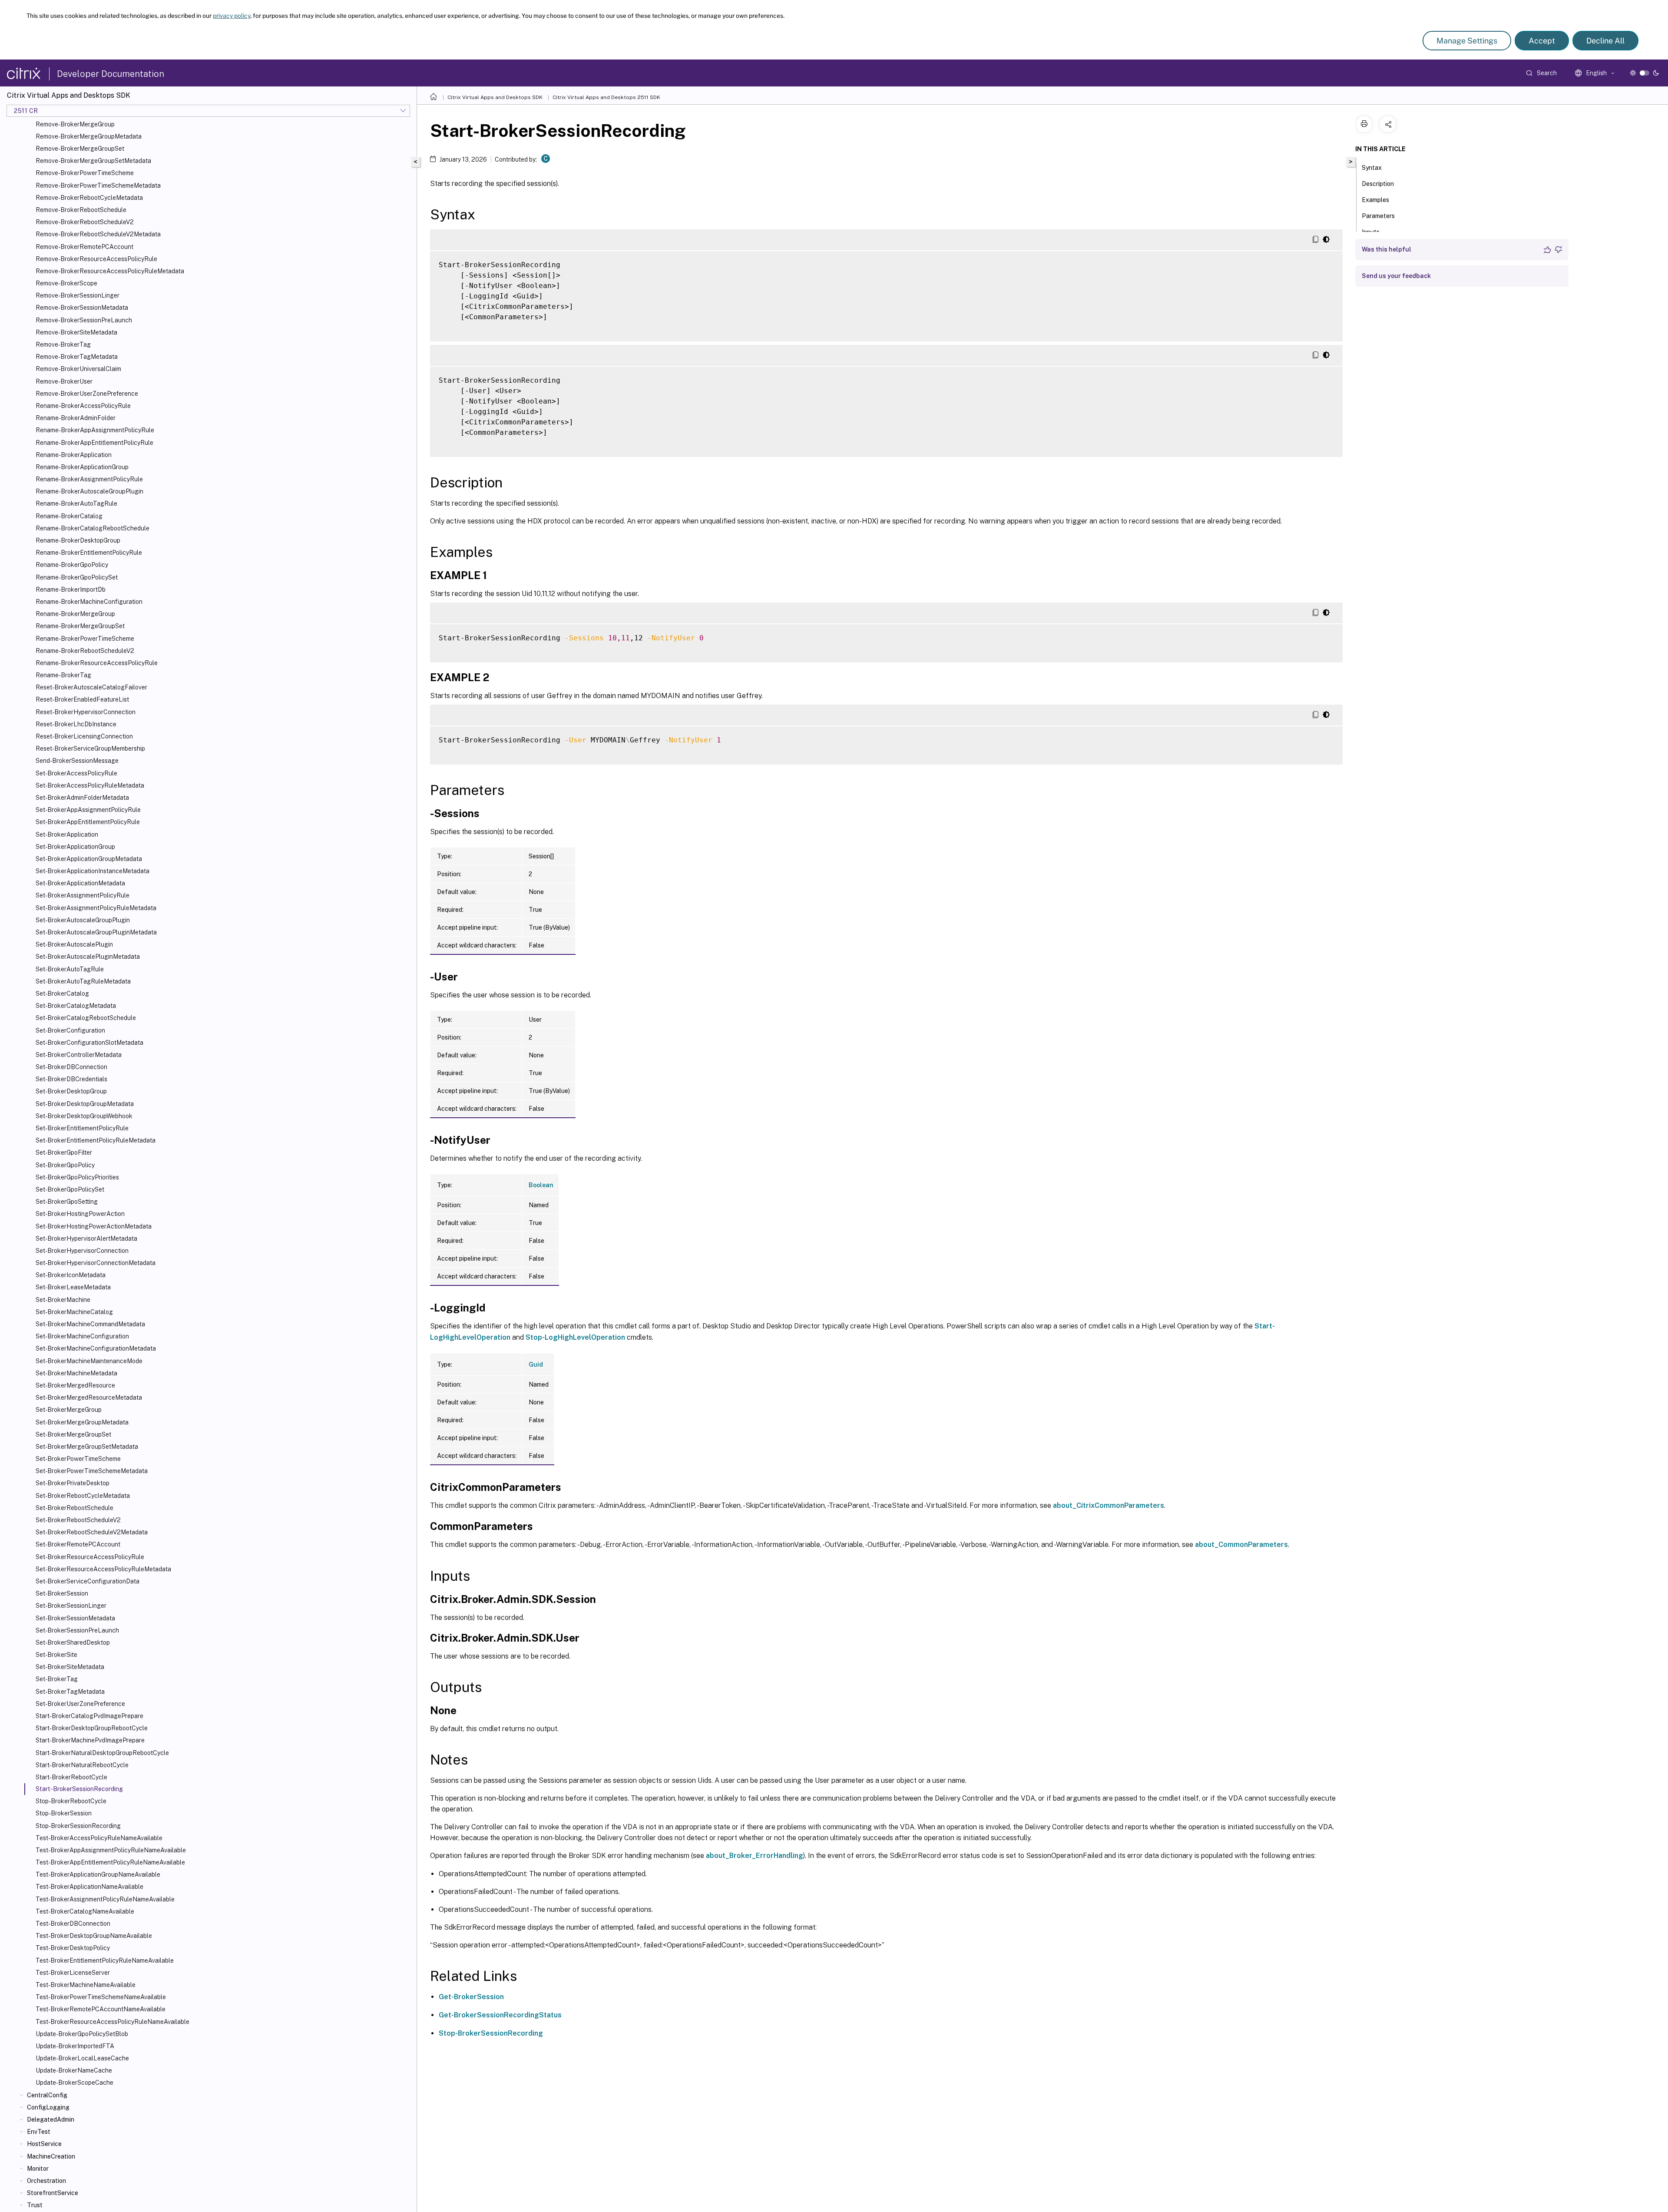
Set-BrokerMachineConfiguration (82, 1336)
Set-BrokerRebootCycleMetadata (83, 1496)
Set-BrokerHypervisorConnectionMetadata (96, 1263)
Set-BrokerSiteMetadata (70, 1667)
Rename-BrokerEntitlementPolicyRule (89, 553)
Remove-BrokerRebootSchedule (81, 210)
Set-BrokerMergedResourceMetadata (89, 1397)
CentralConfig (47, 2095)
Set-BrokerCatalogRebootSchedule (86, 1018)
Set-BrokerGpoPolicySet (70, 1189)
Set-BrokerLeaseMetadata (73, 1287)
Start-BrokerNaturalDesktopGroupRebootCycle (102, 1753)
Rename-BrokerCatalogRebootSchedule (93, 528)
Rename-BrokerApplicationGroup (82, 467)
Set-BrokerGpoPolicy (65, 1165)
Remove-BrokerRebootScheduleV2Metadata (98, 234)
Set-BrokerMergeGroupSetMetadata (87, 1447)
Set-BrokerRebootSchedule (74, 1508)
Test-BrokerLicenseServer (73, 1973)
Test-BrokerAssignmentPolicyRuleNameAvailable (105, 1899)
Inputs (1371, 232)
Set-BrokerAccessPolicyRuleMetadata (90, 785)
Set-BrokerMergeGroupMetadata (82, 1422)
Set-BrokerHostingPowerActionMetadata (94, 1226)
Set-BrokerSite (56, 1655)
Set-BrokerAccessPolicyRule (76, 773)
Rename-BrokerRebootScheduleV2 (85, 651)
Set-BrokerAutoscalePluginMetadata (88, 957)
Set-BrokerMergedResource (75, 1385)
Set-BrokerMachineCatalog (74, 1312)
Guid (536, 1364)
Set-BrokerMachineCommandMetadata (90, 1324)
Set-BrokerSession (62, 1593)
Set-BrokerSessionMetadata (75, 1618)
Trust (35, 2205)
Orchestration (46, 2181)
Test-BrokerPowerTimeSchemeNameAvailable (101, 1997)
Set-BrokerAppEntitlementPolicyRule (88, 822)
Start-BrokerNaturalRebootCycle (82, 1765)
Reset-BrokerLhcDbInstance (76, 724)
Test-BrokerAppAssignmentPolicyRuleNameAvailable (111, 1850)
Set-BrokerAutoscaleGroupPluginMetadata (96, 932)
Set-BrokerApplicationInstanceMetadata (93, 871)
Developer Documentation (111, 74)
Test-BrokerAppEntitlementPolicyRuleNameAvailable (110, 1862)
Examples (1375, 200)
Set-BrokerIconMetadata (71, 1275)
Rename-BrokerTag (63, 675)
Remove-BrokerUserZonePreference (87, 394)
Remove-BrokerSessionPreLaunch (84, 320)
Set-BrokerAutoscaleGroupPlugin (83, 920)
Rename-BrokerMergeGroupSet (80, 626)
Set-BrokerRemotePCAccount (78, 1544)
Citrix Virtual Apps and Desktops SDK (495, 97)
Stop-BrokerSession (64, 1813)
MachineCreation (51, 2156)
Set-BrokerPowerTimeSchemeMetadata (92, 1471)
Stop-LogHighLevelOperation (575, 1337)
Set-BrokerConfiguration (70, 1030)
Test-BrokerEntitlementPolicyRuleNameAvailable (105, 1960)
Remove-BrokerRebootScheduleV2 (85, 222)
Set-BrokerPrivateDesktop (73, 1483)
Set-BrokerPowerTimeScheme (78, 1459)
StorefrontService (53, 2193)
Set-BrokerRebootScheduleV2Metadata (92, 1532)
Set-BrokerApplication (67, 834)
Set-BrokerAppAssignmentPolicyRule (88, 810)
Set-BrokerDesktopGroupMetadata (85, 1104)
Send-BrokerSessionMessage (77, 761)
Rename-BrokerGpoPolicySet (77, 577)
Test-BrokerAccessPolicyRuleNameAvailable (99, 1838)
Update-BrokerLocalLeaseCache (82, 2058)
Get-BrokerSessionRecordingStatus (500, 2015)
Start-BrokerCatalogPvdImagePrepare (89, 1716)
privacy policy (232, 16)
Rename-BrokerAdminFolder (76, 418)
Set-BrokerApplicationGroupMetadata (89, 859)
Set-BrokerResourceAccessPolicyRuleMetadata (103, 1569)
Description (1378, 184)
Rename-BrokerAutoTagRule (76, 503)
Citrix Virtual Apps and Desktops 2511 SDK (606, 97)
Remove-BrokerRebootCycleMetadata (89, 198)
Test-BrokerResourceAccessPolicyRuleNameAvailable (113, 2022)
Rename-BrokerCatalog (69, 516)
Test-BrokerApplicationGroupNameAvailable (98, 1874)
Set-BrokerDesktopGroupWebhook (84, 1116)
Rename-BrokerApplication (74, 455)
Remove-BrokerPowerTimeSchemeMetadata (98, 185)
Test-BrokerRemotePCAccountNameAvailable (101, 2009)
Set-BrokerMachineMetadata (76, 1373)
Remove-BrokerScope (66, 283)
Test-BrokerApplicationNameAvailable (89, 1887)
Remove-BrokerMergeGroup (75, 124)
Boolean (541, 1185)
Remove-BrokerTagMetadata (77, 357)
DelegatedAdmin (51, 2119)
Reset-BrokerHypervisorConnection (86, 712)
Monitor (38, 2169)
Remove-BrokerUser (64, 381)
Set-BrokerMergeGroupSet (73, 1434)
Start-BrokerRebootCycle (71, 1777)
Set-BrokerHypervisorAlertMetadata (86, 1238)
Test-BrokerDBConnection (73, 1924)
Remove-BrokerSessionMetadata (82, 308)
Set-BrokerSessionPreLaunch (77, 1630)
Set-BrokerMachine (63, 1300)
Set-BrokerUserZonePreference (80, 1704)
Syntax (1372, 168)
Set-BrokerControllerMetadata (79, 1055)
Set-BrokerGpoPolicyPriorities (77, 1177)
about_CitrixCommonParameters (1109, 1505)
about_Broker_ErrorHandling (755, 1856)
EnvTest (39, 2132)
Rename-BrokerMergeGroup (75, 614)
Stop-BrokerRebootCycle (71, 1801)
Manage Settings (1467, 41)
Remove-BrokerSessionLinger (78, 295)
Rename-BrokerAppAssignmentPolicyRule (95, 430)
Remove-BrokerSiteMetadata (76, 332)
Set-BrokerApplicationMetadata (80, 883)
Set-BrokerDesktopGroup (71, 1091)
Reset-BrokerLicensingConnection (84, 736)
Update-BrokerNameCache (74, 2070)
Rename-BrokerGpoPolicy (72, 565)
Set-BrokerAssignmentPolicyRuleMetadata (96, 908)
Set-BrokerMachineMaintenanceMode (89, 1361)
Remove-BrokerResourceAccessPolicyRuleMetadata (110, 271)
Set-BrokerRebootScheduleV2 (78, 1520)
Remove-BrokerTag (63, 344)
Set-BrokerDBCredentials (71, 1079)
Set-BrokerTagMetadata (70, 1692)
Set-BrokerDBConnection (71, 1067)
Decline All (1605, 41)
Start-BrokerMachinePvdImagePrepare (90, 1740)
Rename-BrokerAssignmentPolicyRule (89, 479)
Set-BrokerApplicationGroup (75, 847)
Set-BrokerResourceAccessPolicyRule (90, 1557)
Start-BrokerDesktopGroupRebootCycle (92, 1728)
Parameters (1378, 216)
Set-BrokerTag (57, 1679)
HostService (44, 2144)
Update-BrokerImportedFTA (75, 2046)
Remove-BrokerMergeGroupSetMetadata (93, 161)
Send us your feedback (1396, 276)
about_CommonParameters (1241, 1545)
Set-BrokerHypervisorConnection (82, 1251)
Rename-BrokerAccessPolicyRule (83, 406)
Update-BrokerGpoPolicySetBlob (82, 2034)
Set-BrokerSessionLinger (71, 1606)
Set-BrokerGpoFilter (64, 1152)
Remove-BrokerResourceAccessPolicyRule (96, 259)
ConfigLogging (48, 2107)
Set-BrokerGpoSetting (67, 1202)
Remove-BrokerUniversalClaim (78, 369)
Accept (1542, 41)
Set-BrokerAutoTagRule (70, 969)
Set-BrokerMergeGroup (69, 1410)
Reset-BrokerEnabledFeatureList (82, 699)
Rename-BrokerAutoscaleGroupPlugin (89, 491)
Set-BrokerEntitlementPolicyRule (82, 1128)
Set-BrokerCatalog (62, 993)
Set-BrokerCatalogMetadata (76, 1006)
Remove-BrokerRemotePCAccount (84, 247)
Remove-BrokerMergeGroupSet (80, 149)
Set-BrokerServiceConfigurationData (88, 1581)
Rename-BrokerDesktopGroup (78, 540)
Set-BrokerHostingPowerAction (80, 1214)
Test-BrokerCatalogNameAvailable (85, 1911)
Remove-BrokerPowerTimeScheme (85, 173)
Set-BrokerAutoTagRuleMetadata (83, 981)
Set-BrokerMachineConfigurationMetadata (96, 1348)
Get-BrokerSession (471, 1997)
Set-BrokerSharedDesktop (73, 1642)
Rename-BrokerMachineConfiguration (89, 602)
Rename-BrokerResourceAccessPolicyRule (97, 663)
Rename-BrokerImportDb (71, 589)
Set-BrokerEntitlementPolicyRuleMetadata (96, 1140)
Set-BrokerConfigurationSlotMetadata (89, 1043)
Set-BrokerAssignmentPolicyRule (83, 895)
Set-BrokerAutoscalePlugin (74, 944)
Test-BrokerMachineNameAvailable (86, 1985)
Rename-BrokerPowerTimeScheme (85, 639)
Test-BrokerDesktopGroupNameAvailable (94, 1936)
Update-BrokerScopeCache (74, 2083)
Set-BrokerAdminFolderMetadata (82, 798)
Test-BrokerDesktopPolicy (73, 1948)
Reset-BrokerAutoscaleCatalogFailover (91, 687)
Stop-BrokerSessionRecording (78, 1826)
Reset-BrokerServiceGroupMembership (90, 748)
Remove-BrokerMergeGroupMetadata (89, 136)
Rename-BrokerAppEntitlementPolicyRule (94, 443)
